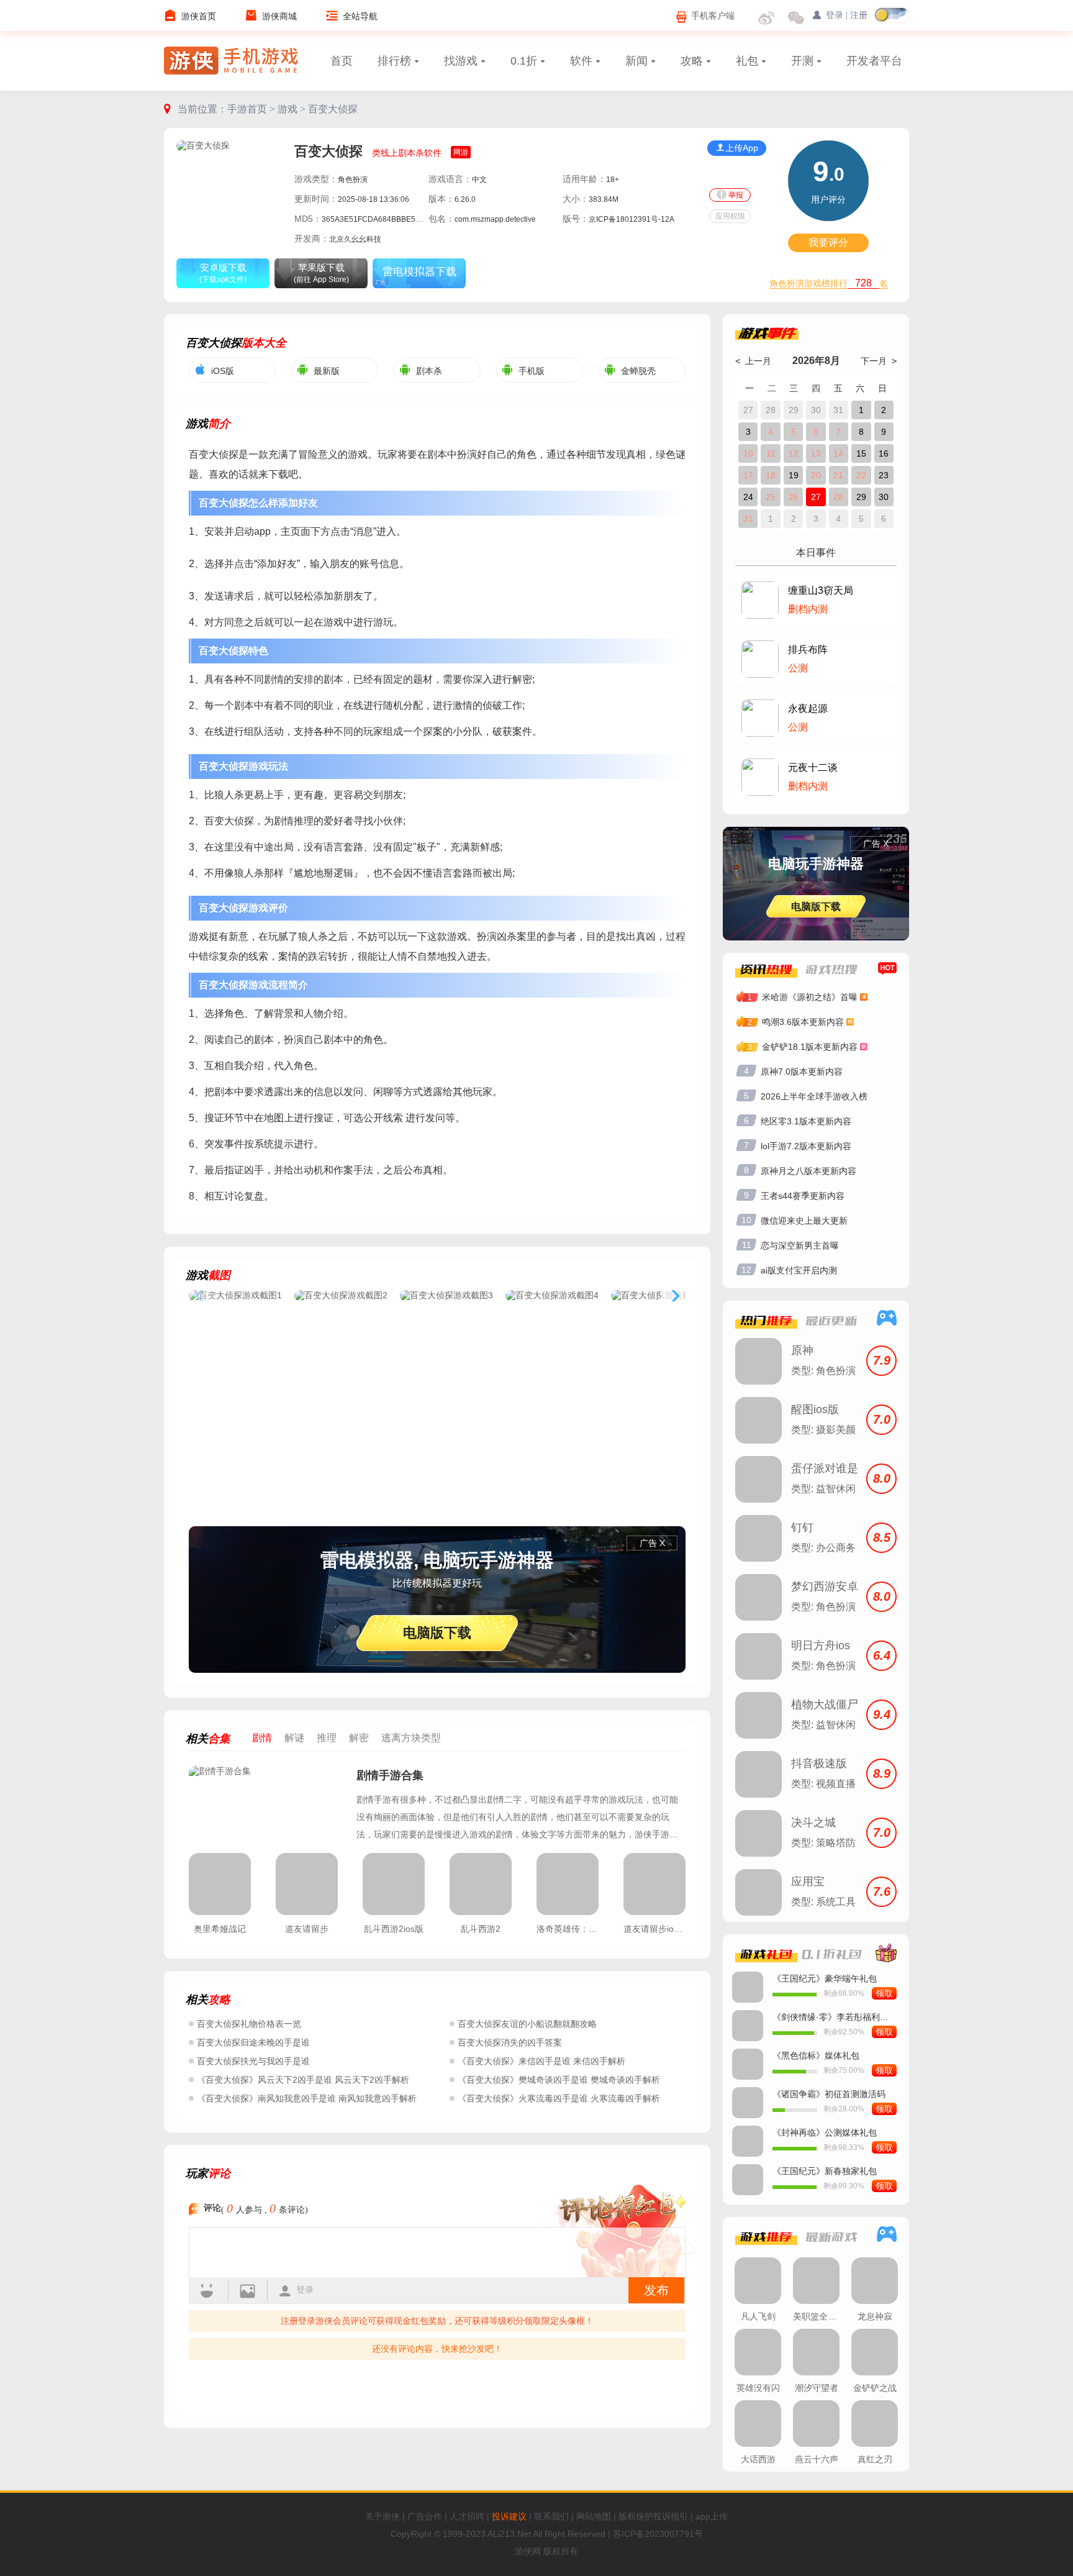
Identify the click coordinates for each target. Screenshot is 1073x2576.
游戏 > (293, 109)
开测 (802, 61)
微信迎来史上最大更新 (804, 1221)
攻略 (692, 61)
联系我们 (551, 2516)
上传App (742, 148)
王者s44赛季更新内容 (803, 1196)
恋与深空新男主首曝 (800, 1245)
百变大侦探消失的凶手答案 (510, 2042)
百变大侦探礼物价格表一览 (249, 2024)
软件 (581, 61)
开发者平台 (874, 61)
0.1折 (524, 61)
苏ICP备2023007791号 (658, 2534)
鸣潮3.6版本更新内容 (803, 1022)
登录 (305, 2290)
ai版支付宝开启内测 (799, 1270)
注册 (859, 15)
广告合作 (425, 2516)
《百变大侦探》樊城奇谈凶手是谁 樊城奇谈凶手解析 (559, 2080)
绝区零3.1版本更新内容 (806, 1121)
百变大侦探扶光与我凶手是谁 (253, 2061)
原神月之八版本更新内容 (808, 1171)
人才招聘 (467, 2516)
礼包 (747, 61)
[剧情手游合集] (266, 1803)
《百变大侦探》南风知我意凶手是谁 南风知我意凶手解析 (307, 2098)
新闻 (636, 61)
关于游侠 (383, 2516)
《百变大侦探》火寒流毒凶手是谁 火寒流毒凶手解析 (559, 2098)
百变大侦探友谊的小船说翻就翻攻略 (527, 2024)
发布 (656, 2290)
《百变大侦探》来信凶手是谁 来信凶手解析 (541, 2061)
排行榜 (394, 61)
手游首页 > (252, 109)
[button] (673, 1296)
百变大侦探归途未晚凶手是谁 (253, 2042)
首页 (342, 61)
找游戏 (461, 61)
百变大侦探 (333, 109)
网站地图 (594, 2516)
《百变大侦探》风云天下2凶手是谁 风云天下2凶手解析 (303, 2080)
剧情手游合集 (390, 1775)
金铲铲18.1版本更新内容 (810, 1047)
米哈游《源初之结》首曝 (810, 997)
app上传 (712, 2516)
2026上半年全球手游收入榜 (814, 1096)
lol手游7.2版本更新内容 (806, 1146)
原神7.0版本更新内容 (802, 1072)
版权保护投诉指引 (653, 2516)
